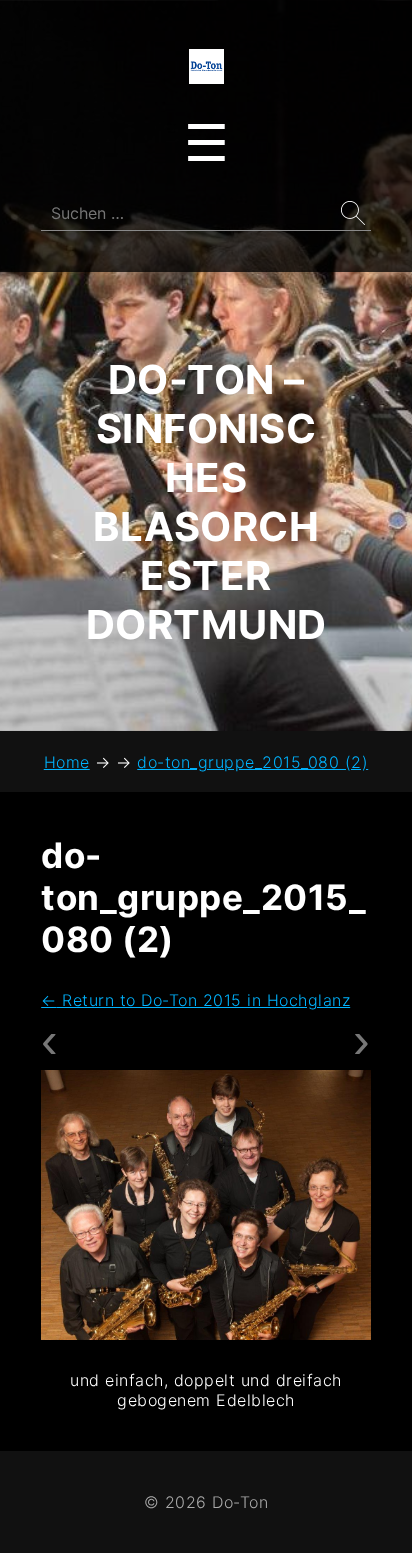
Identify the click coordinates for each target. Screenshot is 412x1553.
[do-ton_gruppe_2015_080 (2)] (206, 1205)
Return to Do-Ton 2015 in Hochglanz (195, 1000)
